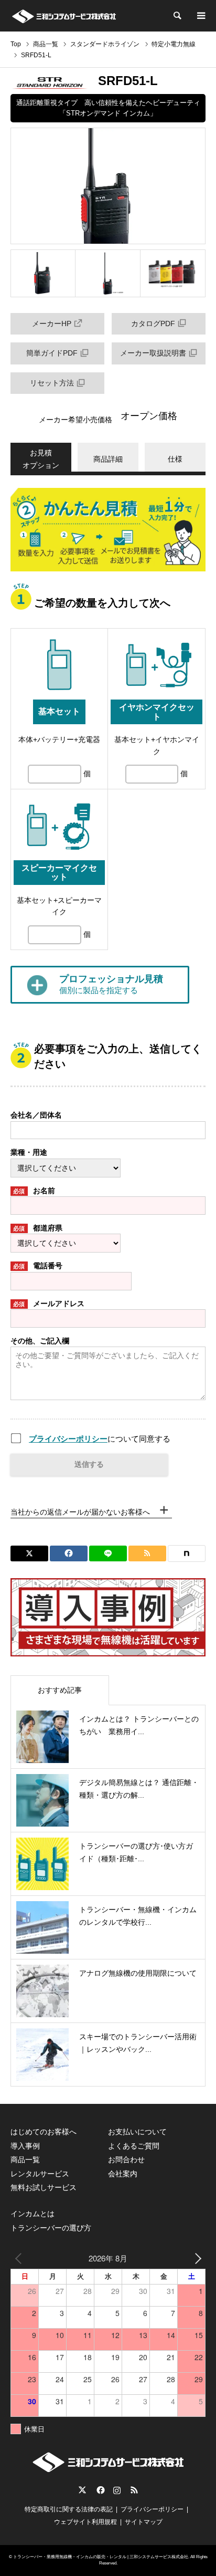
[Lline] (108, 1553)
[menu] (200, 16)
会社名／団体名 (36, 1115)
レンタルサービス (40, 2174)
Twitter (82, 2490)
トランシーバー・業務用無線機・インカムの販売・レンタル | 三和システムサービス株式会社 (101, 2557)
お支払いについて (137, 2132)
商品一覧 (25, 2160)
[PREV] (20, 2258)
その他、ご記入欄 (40, 1341)
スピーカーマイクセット (59, 873)
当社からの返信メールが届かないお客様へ (80, 1512)
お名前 (34, 1191)
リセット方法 (52, 383)
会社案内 (123, 2174)
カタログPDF (153, 324)
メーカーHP (52, 324)
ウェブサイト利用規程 (85, 2522)
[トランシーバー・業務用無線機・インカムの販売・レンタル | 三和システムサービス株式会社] (64, 16)
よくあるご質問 (134, 2146)
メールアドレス (49, 1303)
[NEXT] (196, 2258)
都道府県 (38, 1228)
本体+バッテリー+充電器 (59, 739)
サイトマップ (144, 2522)
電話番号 (38, 1266)
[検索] (177, 16)
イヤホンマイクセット (157, 712)
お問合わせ (126, 2160)
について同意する (100, 1439)
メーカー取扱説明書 (153, 353)
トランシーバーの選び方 (51, 2228)
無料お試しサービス (44, 2187)
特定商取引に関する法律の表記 (69, 2509)
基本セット (59, 711)
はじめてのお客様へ (44, 2132)
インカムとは (33, 2214)
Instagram (117, 2490)
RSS (134, 2490)
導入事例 (25, 2146)
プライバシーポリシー (68, 1439)
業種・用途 (29, 1152)
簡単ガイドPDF (52, 353)
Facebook (100, 2490)
